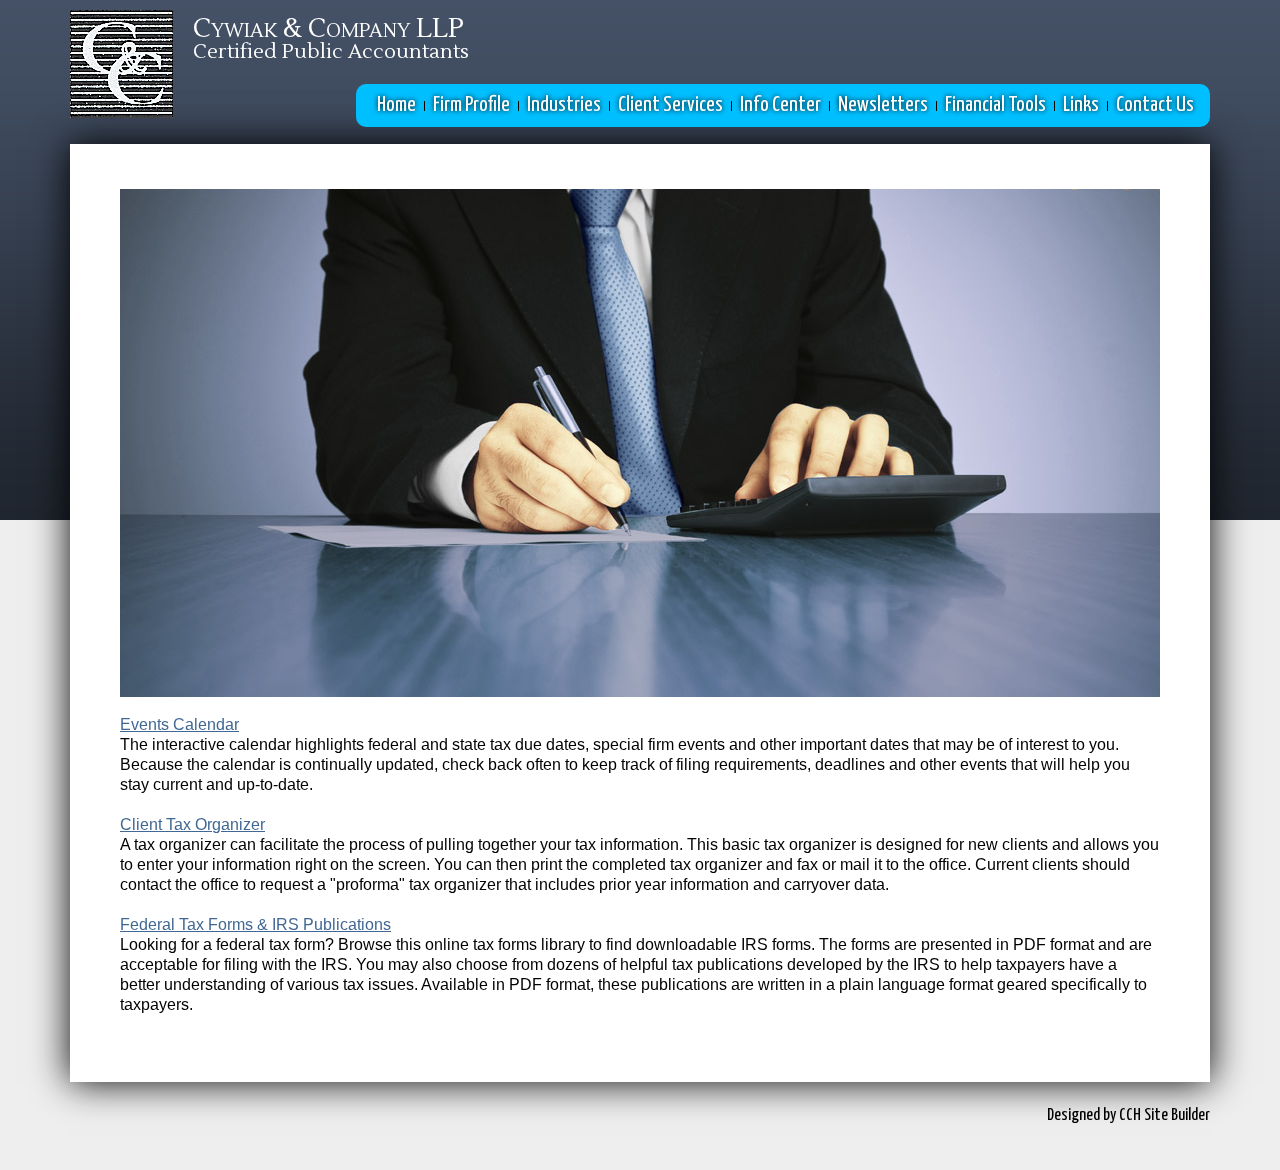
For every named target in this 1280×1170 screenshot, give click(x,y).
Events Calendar (179, 724)
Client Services (670, 105)
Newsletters (883, 105)
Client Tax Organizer (192, 824)
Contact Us (1155, 105)
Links (1081, 105)
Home (396, 105)
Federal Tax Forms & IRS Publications (255, 924)
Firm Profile (471, 105)
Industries (564, 105)
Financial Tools (995, 105)
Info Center (780, 105)
